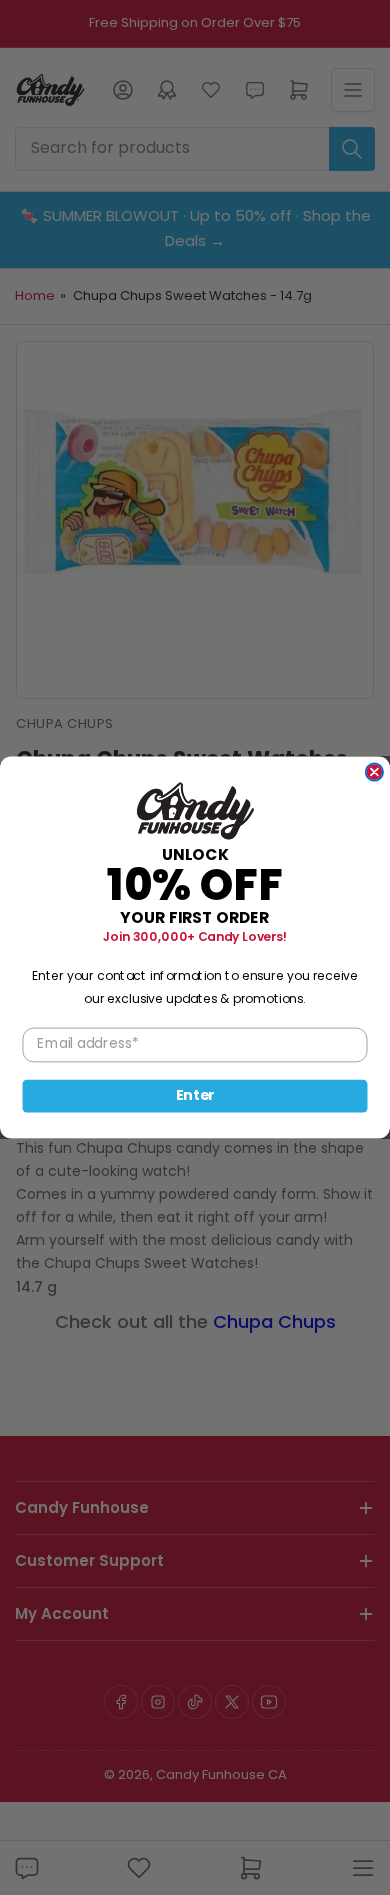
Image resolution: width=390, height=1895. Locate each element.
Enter (195, 1096)
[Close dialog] (374, 771)
